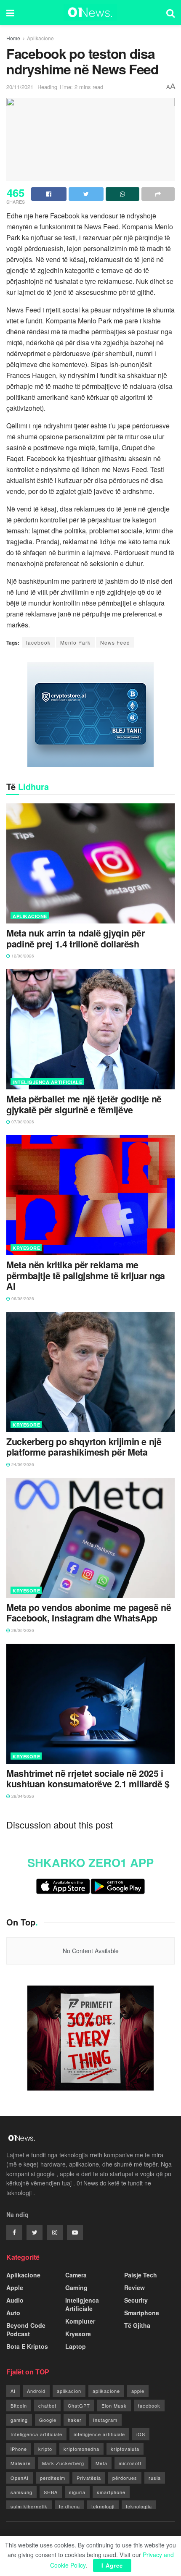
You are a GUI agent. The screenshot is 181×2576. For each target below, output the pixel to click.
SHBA (51, 2492)
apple (138, 2391)
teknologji (103, 2506)
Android (36, 2391)
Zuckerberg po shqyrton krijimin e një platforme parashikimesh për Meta (84, 1447)
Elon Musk (114, 2405)
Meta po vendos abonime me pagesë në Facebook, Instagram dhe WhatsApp (89, 1613)
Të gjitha (137, 2325)
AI (13, 2391)
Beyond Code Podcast (26, 2329)
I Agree (112, 2565)
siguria (77, 2492)
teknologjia (139, 2506)
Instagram (105, 2420)
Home (13, 38)
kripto (45, 2449)
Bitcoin (19, 2405)
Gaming (76, 2287)
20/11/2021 (20, 87)
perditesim (53, 2478)
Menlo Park (75, 642)
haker (75, 2420)
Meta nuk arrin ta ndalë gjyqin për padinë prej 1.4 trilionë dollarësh (76, 939)
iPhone (19, 2449)
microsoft (130, 2463)
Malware (21, 2463)
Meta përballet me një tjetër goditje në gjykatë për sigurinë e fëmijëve (84, 1104)
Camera (76, 2275)
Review (134, 2287)
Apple (15, 2287)
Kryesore (26, 1248)
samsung (21, 2492)
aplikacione (106, 2391)
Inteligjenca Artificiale (47, 1082)
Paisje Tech (141, 2275)
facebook (38, 642)
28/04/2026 (22, 1796)
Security (136, 2300)
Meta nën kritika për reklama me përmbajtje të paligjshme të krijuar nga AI (86, 1276)
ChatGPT (79, 2405)
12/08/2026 (22, 956)
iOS (141, 2434)
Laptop (76, 2346)
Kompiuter (80, 2321)
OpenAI (20, 2478)
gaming (19, 2420)
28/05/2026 (22, 1630)
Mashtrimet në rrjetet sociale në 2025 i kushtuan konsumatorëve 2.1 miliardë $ (88, 1779)
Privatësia (89, 2478)
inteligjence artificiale (99, 2434)
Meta (101, 2463)
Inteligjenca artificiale (36, 2434)
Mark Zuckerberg (63, 2463)
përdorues (125, 2478)
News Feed (115, 642)
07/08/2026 (22, 1122)
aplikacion (69, 2391)
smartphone (111, 2492)
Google (48, 2420)
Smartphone (142, 2313)
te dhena (69, 2506)
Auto (13, 2313)
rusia (155, 2478)
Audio (15, 2300)
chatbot (47, 2405)
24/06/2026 (22, 1464)
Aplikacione (40, 38)
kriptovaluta (125, 2449)
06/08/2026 (22, 1298)
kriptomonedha (81, 2449)
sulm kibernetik (29, 2506)
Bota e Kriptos (27, 2346)
